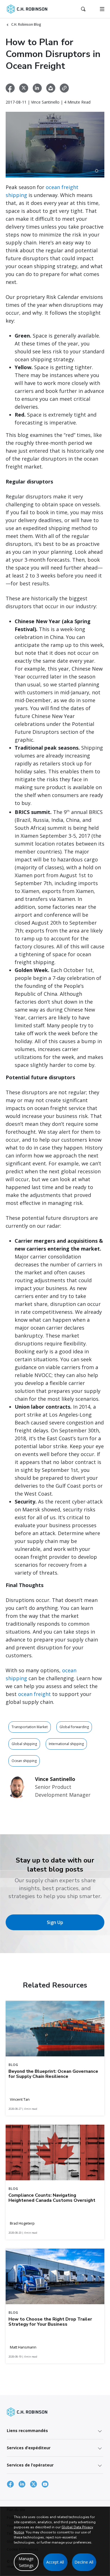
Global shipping (24, 1744)
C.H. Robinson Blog (26, 24)
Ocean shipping (24, 1761)
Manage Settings (26, 2562)
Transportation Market (30, 1727)
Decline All (84, 2562)
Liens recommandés (27, 2431)
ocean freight (34, 1694)
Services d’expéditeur (29, 2448)
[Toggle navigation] (102, 9)
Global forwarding (74, 1727)
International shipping (66, 1744)
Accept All (55, 2562)
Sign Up (55, 1922)
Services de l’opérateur (30, 2465)
